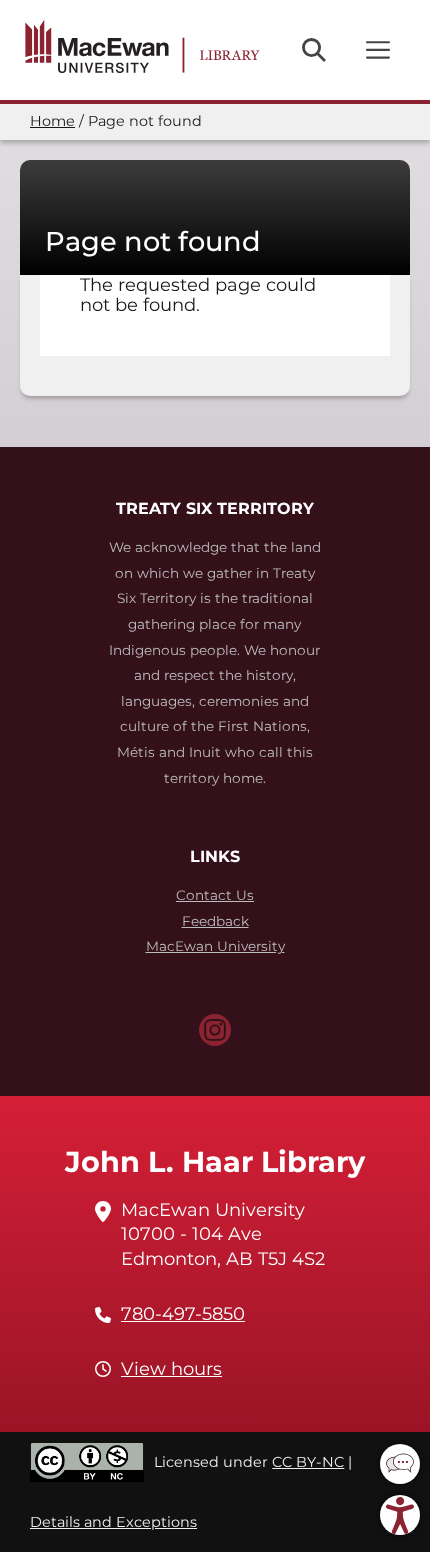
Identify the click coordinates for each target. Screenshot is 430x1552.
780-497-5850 (183, 1314)
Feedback (215, 921)
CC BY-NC (308, 1462)
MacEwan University (215, 946)
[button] (400, 1464)
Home (52, 121)
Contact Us (215, 895)
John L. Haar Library (215, 1161)
